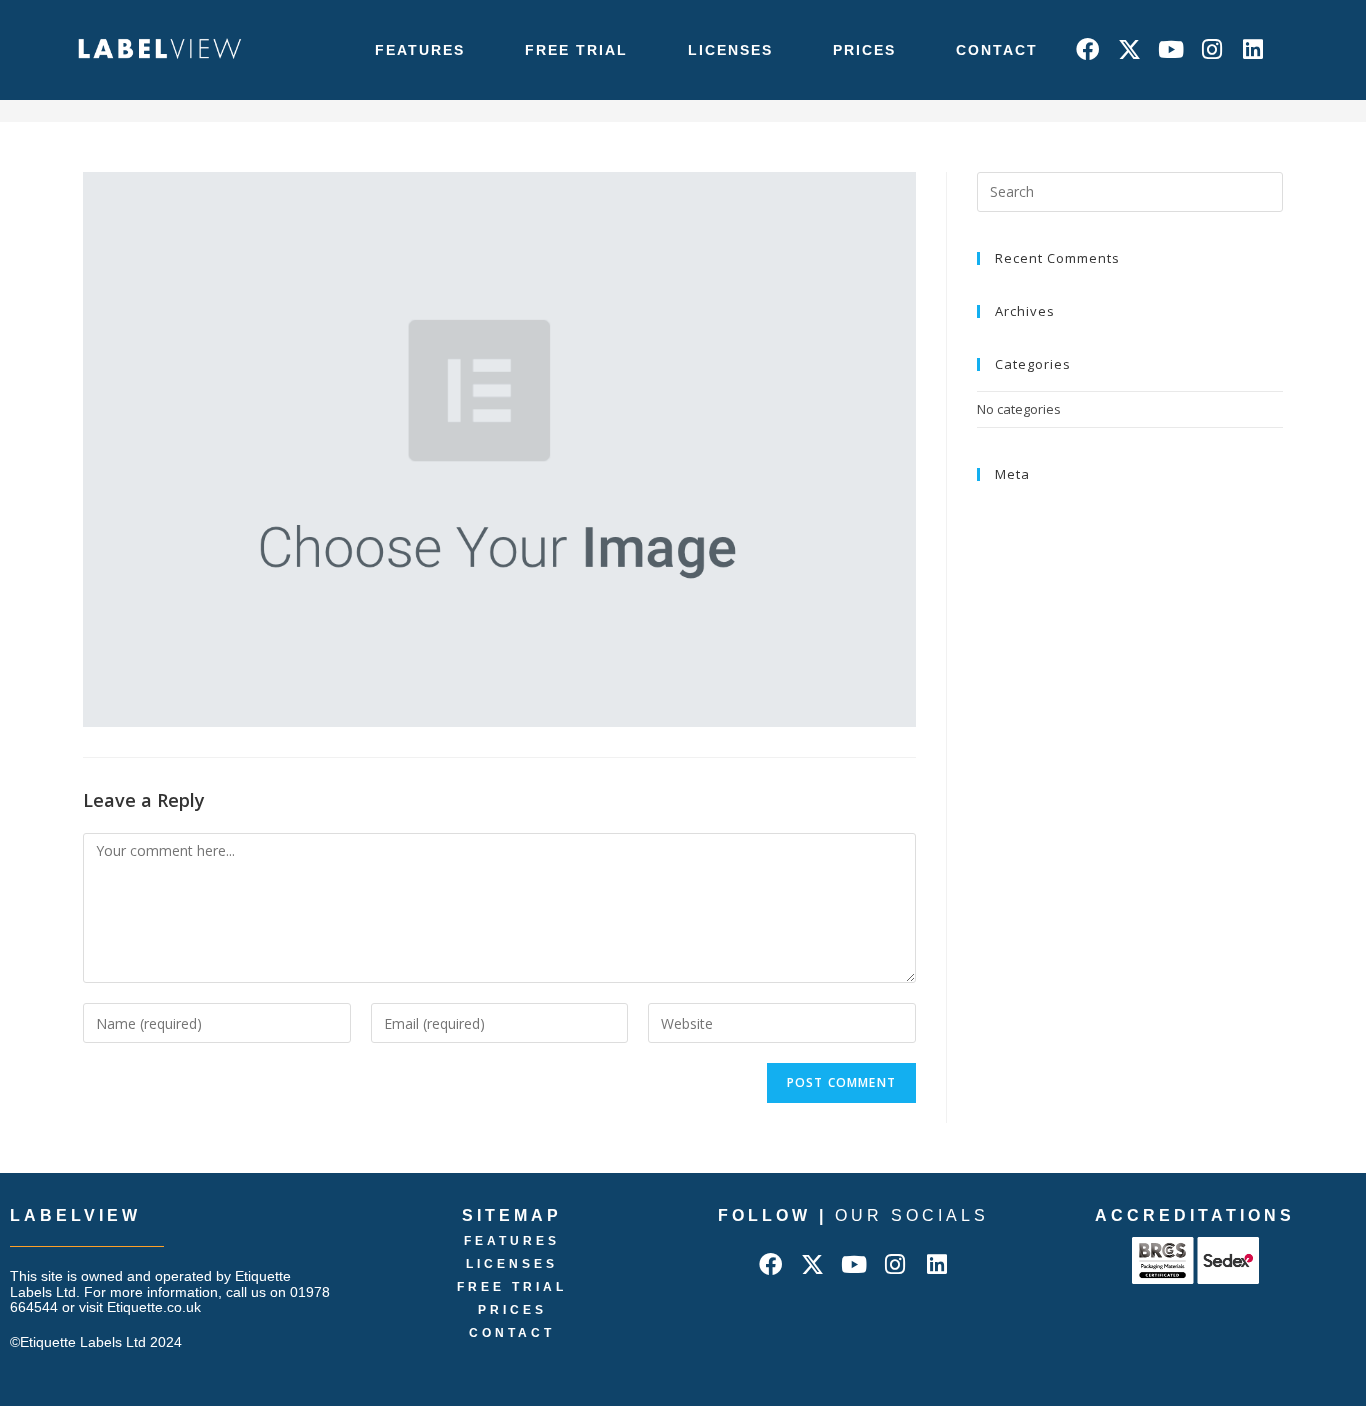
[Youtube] (1170, 49)
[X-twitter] (1129, 49)
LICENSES (730, 50)
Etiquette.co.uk (154, 1307)
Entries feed (1014, 535)
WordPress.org (1022, 582)
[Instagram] (1211, 49)
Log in (994, 512)
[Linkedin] (1253, 49)
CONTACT (997, 50)
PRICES (864, 50)
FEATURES (420, 50)
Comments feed (1025, 559)
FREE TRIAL (576, 50)
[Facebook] (1087, 49)
